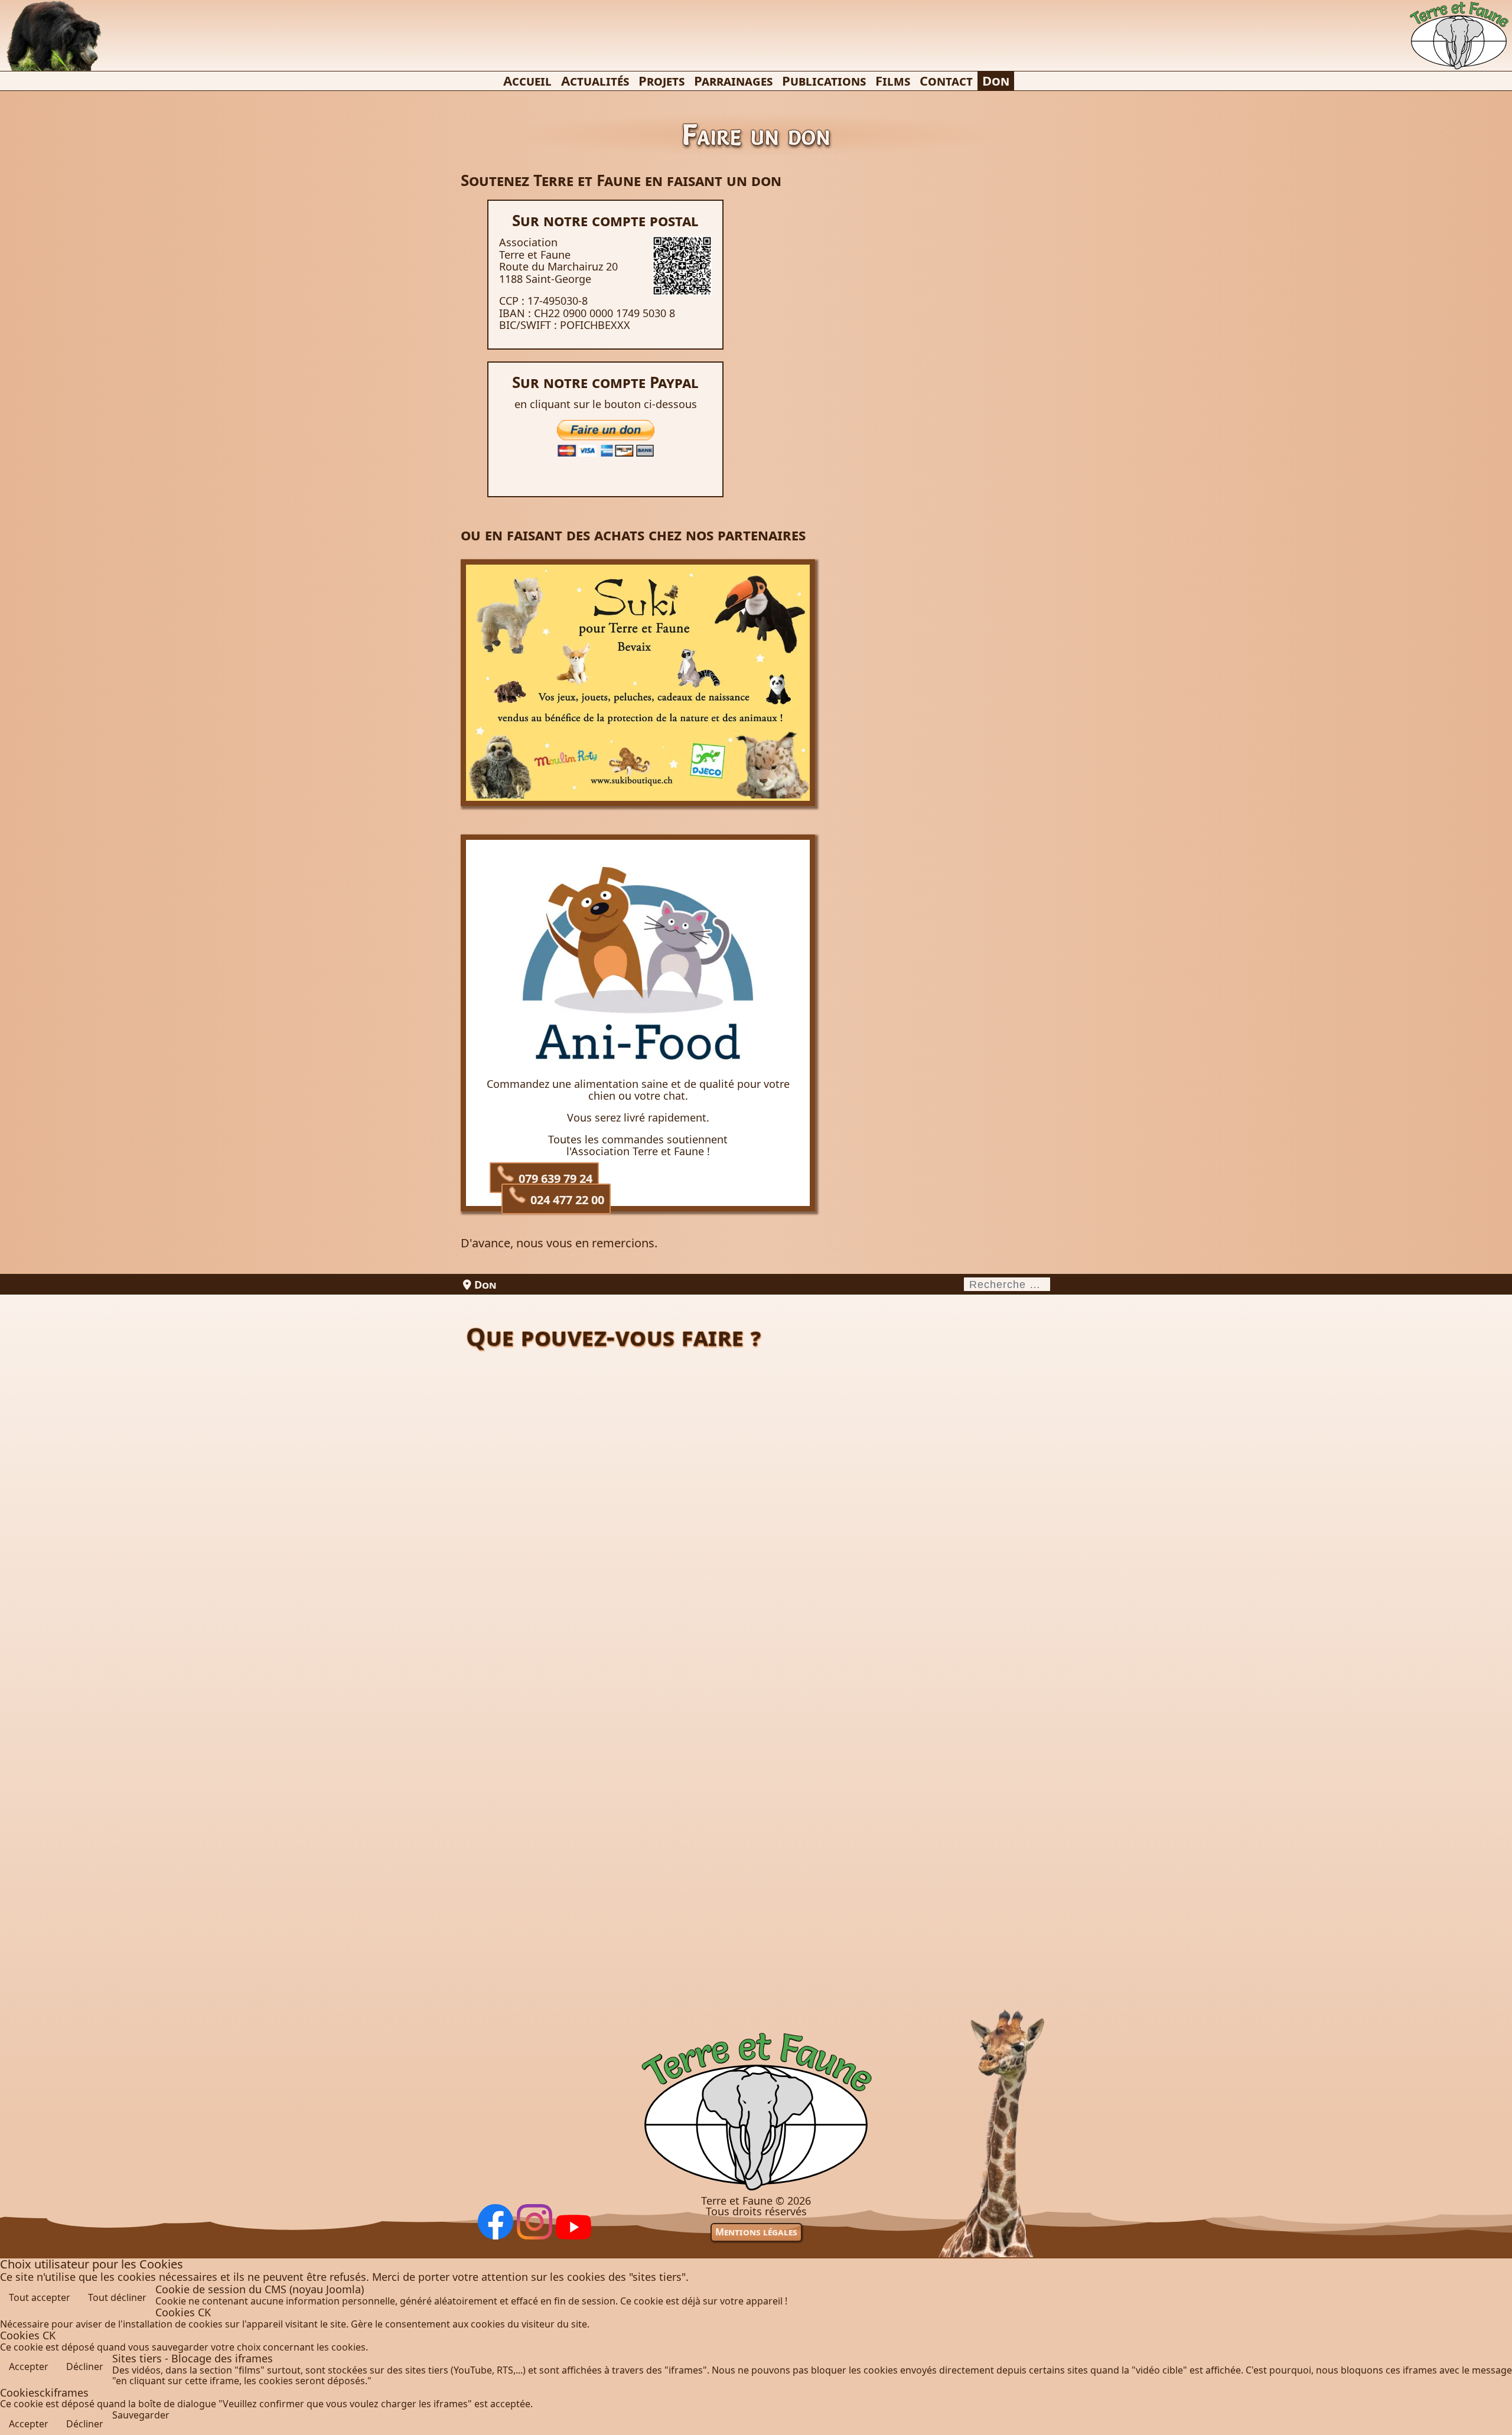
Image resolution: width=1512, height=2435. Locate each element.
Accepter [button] (29, 2366)
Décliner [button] (85, 2366)
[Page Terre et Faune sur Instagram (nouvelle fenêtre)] (535, 2237)
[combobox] (1007, 1284)
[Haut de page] (756, 2190)
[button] (1495, 2418)
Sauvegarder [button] (141, 2415)
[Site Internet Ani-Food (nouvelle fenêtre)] (638, 1065)
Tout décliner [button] (117, 2297)
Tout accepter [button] (40, 2297)
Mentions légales (756, 2232)
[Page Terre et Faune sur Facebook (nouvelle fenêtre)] (496, 2237)
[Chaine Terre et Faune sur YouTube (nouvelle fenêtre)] (573, 2237)
